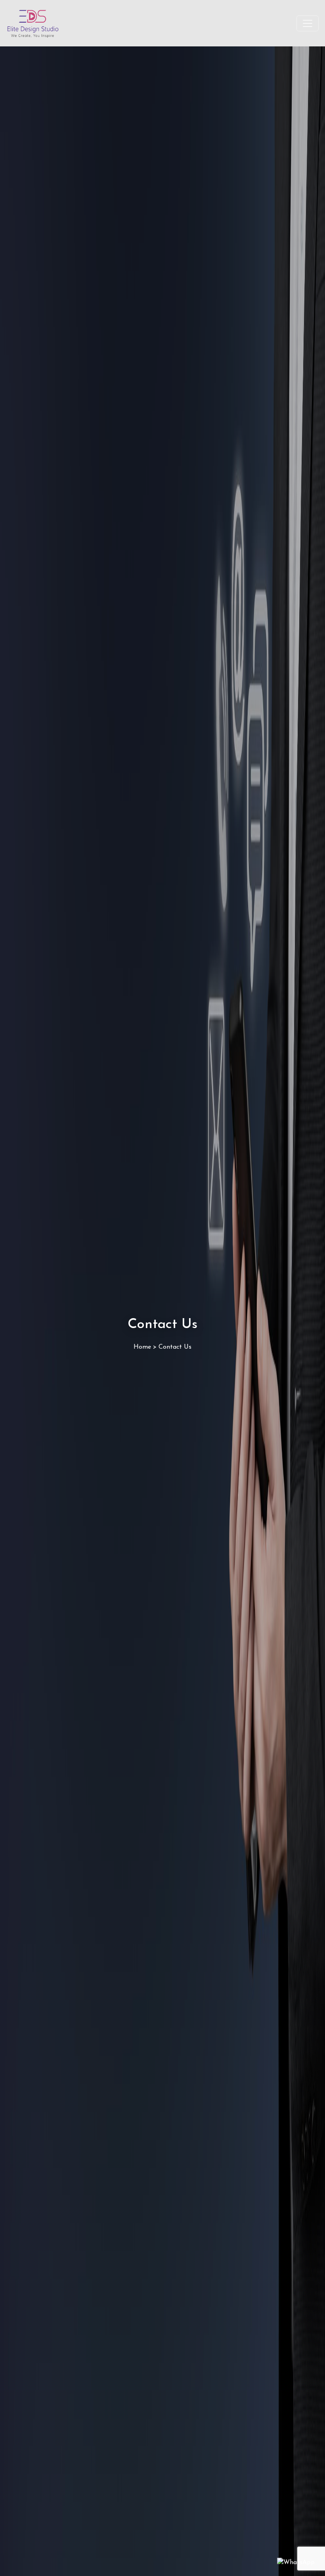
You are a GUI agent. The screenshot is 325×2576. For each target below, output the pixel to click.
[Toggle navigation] (308, 23)
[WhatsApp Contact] (296, 2562)
